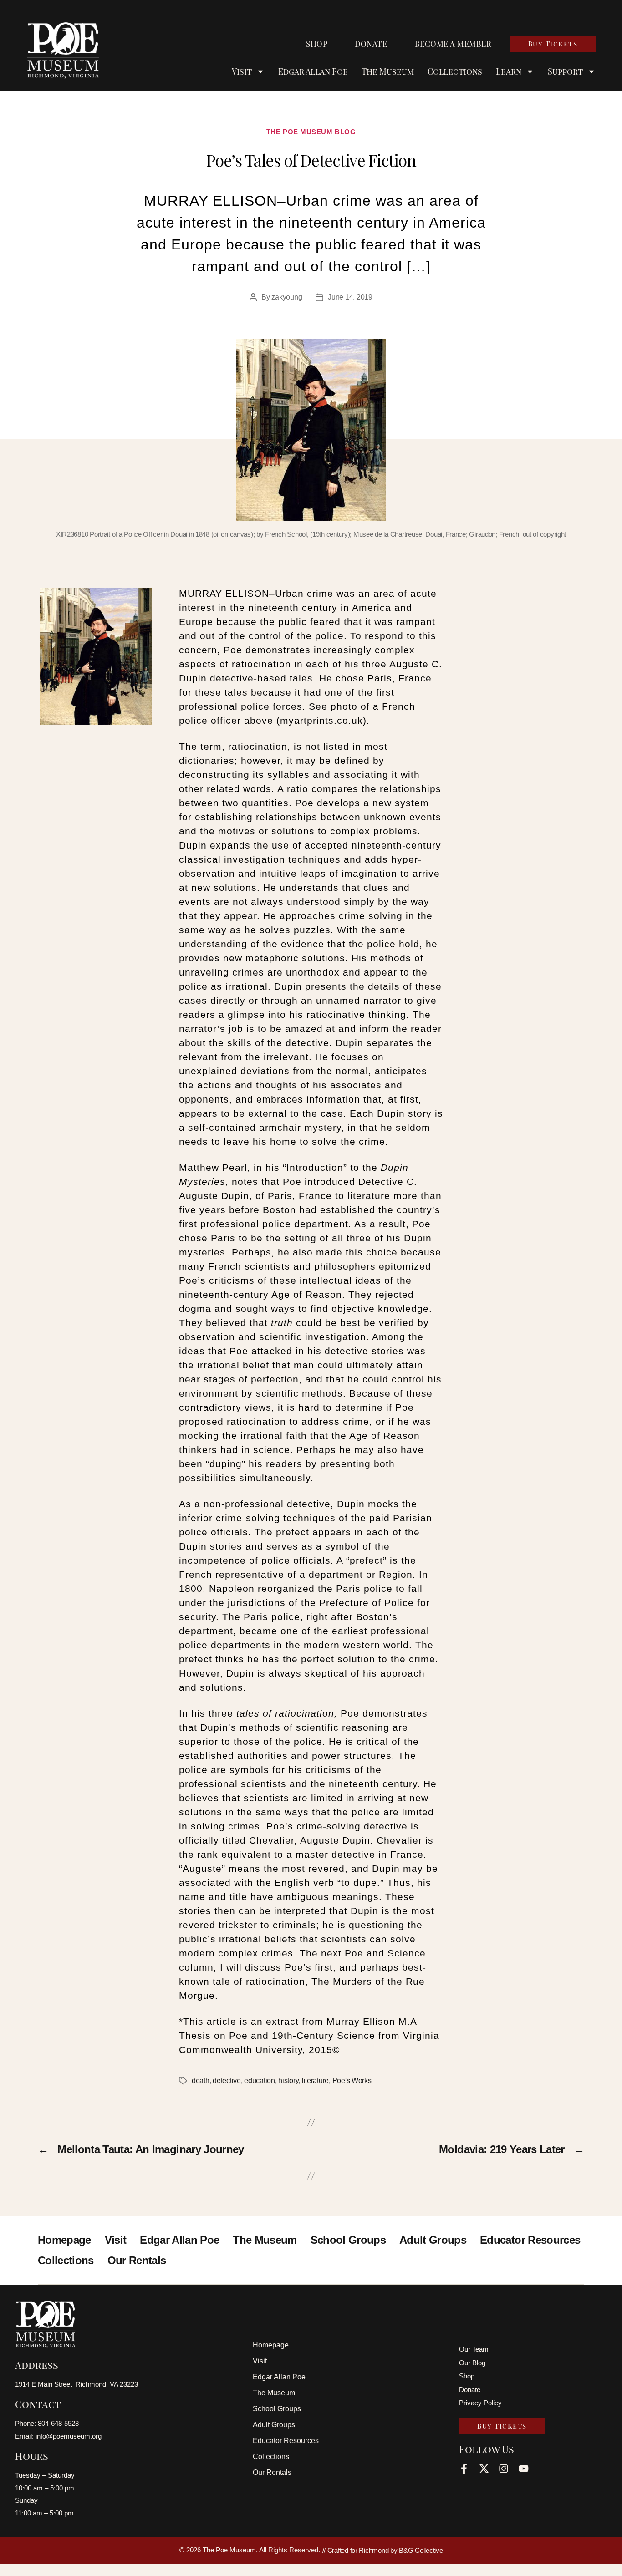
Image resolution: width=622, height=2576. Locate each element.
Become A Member (453, 44)
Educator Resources (530, 2240)
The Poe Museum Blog (311, 132)
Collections (455, 71)
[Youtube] (524, 2469)
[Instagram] (504, 2469)
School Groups (348, 2240)
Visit (116, 2240)
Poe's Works (352, 2081)
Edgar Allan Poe (313, 71)
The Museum (388, 71)
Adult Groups (433, 2240)
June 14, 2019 (350, 297)
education (260, 2081)
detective (227, 2081)
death (201, 2081)
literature (315, 2081)
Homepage (64, 2240)
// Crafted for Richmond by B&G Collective (383, 2550)
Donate (371, 44)
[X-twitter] (484, 2469)
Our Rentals (137, 2260)
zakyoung (287, 297)
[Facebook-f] (464, 2469)
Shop (317, 44)
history (288, 2081)
